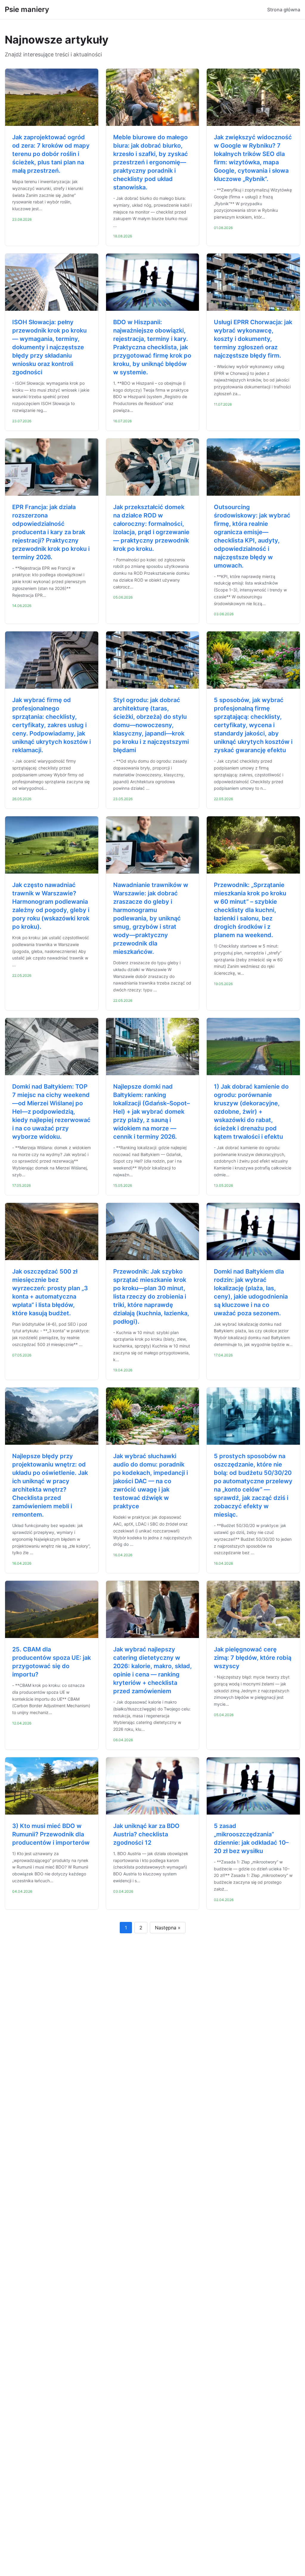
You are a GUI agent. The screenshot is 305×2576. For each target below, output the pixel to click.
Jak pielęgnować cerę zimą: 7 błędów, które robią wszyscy (253, 1658)
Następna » (168, 1928)
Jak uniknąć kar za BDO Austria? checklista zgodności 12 (146, 1834)
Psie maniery (27, 9)
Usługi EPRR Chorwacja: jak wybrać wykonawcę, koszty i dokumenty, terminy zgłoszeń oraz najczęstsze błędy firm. (253, 339)
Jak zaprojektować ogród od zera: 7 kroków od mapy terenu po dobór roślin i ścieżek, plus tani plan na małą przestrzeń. (51, 154)
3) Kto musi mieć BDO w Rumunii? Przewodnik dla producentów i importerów (51, 1834)
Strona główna (284, 10)
